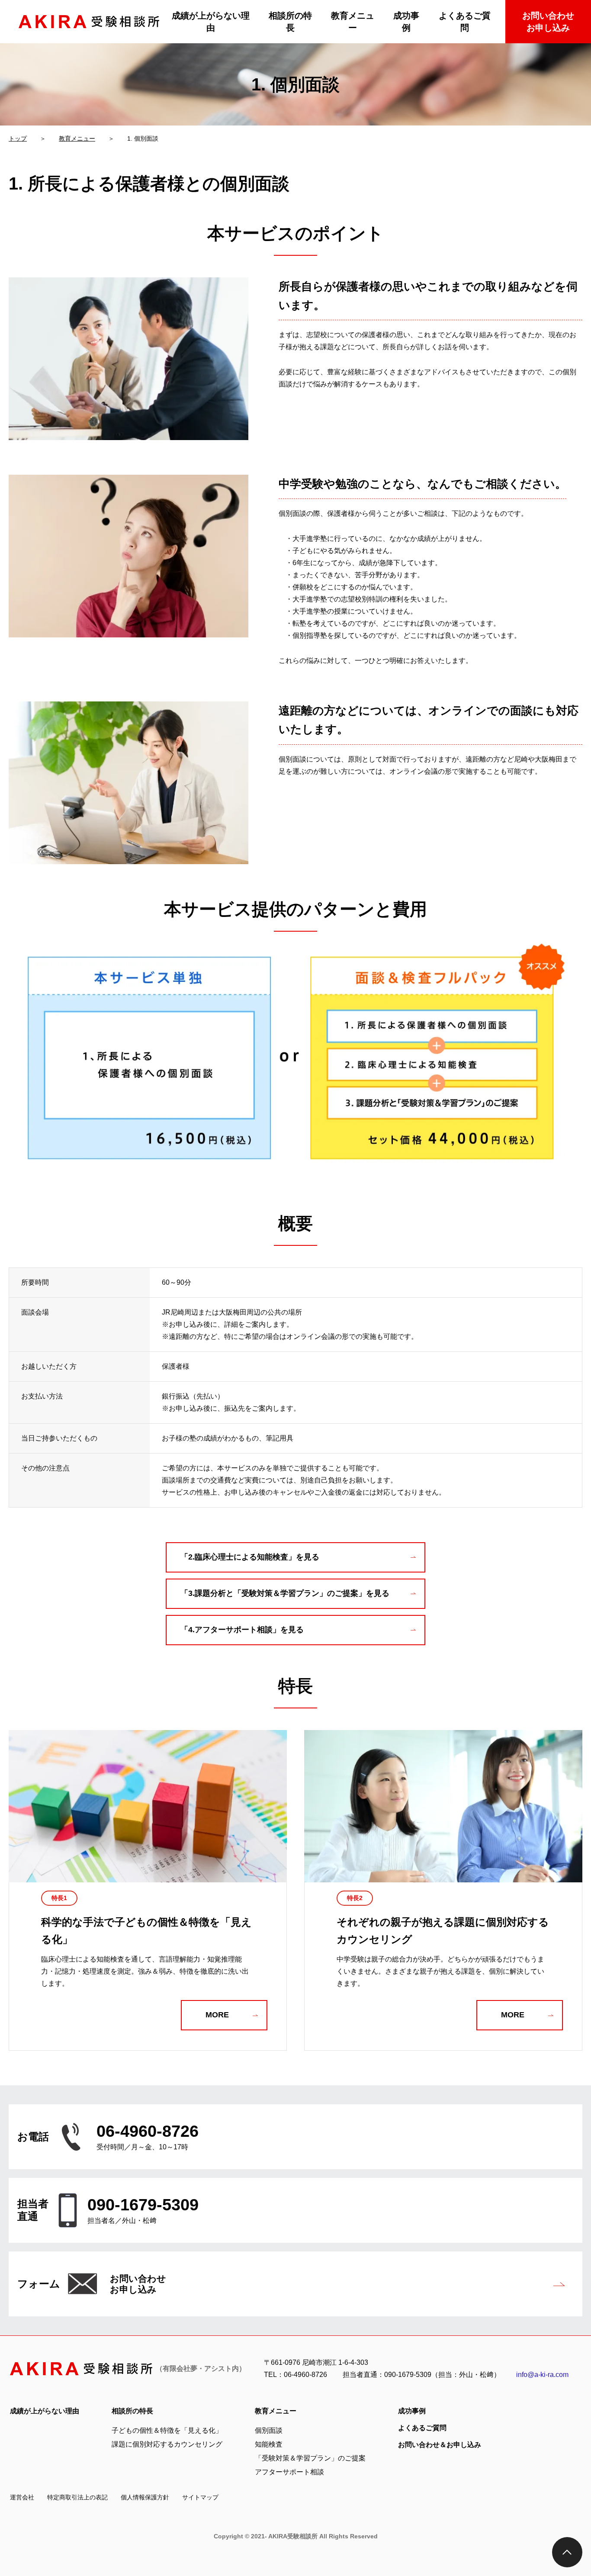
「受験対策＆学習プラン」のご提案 (310, 2458)
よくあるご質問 (465, 22)
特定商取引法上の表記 (77, 2497)
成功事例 (406, 22)
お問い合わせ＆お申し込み (440, 2445)
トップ (18, 138)
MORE (217, 2015)
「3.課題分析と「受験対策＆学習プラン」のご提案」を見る (285, 1593)
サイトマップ (200, 2497)
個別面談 (269, 2430)
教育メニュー (353, 22)
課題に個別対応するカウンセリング (167, 2444)
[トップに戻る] (567, 2552)
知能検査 (269, 2444)
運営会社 (22, 2497)
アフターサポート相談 (289, 2472)
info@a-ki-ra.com (542, 2375)
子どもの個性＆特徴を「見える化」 (167, 2430)
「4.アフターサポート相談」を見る (242, 1630)
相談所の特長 (290, 22)
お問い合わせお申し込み (548, 22)
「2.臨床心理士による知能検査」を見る (250, 1557)
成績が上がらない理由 (211, 22)
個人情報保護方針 (145, 2497)
